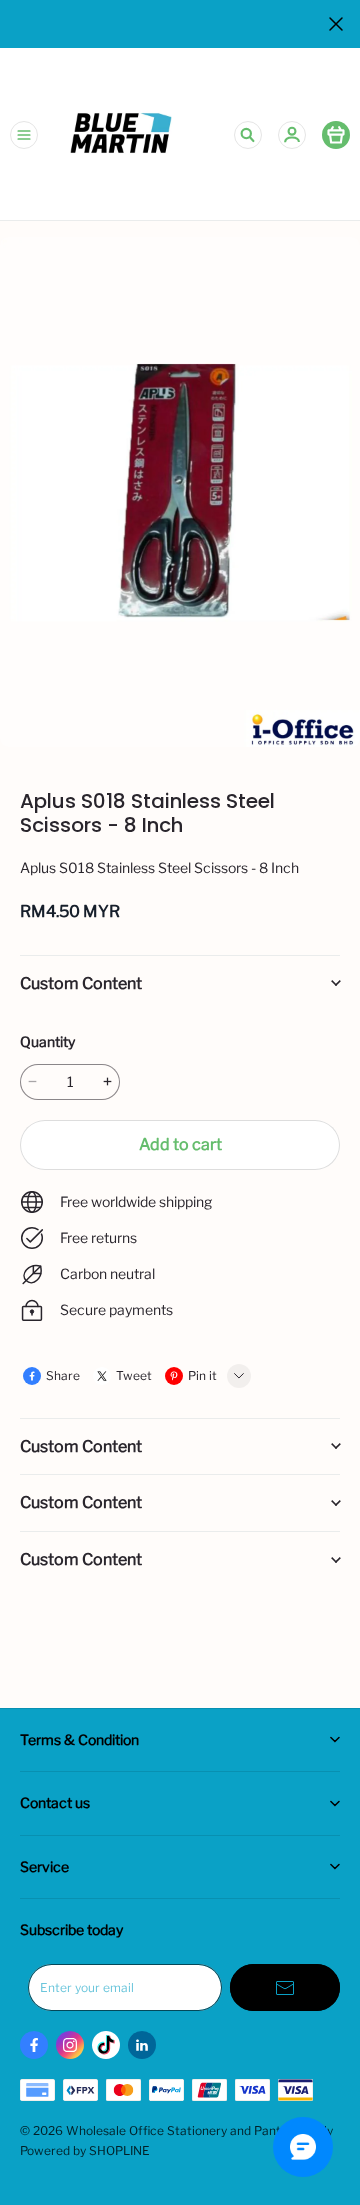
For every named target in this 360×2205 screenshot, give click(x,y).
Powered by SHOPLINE (85, 2150)
